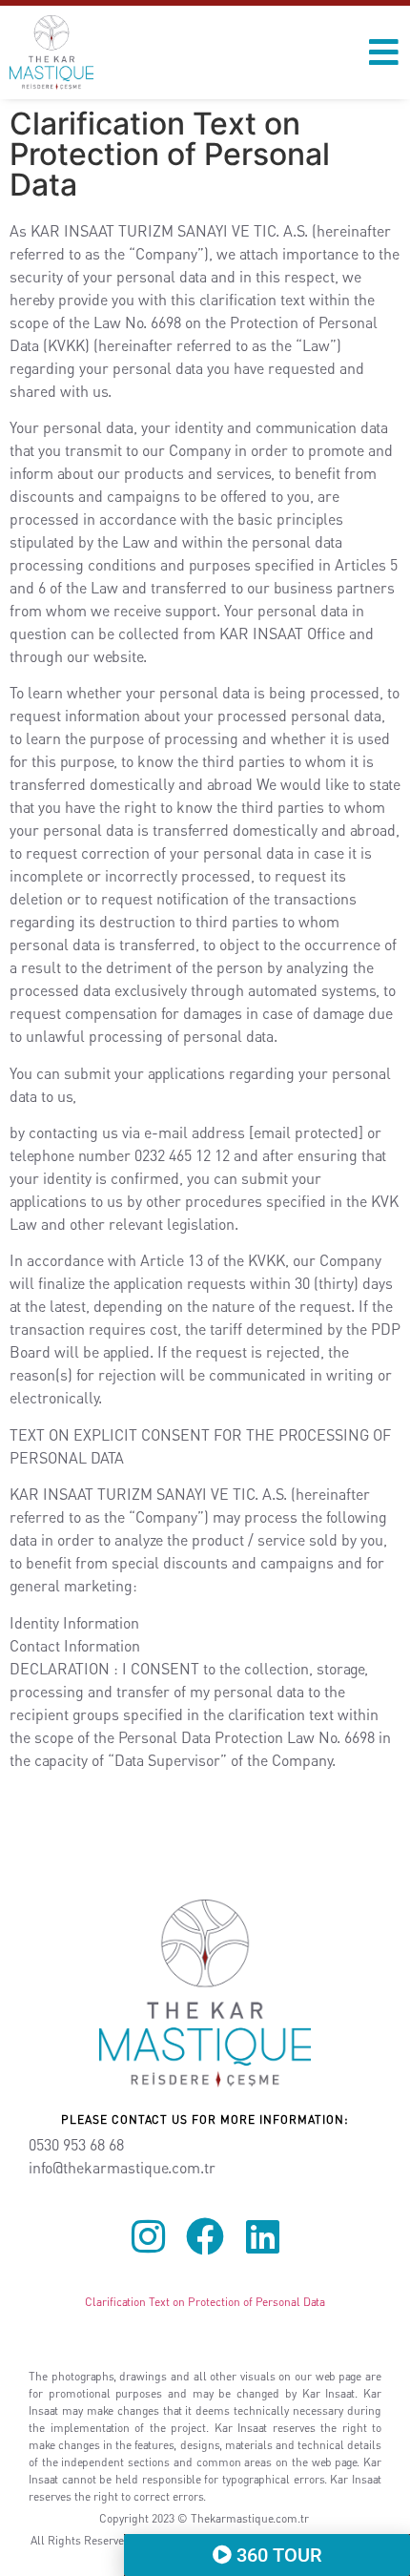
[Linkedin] (262, 2236)
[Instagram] (148, 2236)
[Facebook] (205, 2236)
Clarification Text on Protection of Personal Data (205, 2302)
